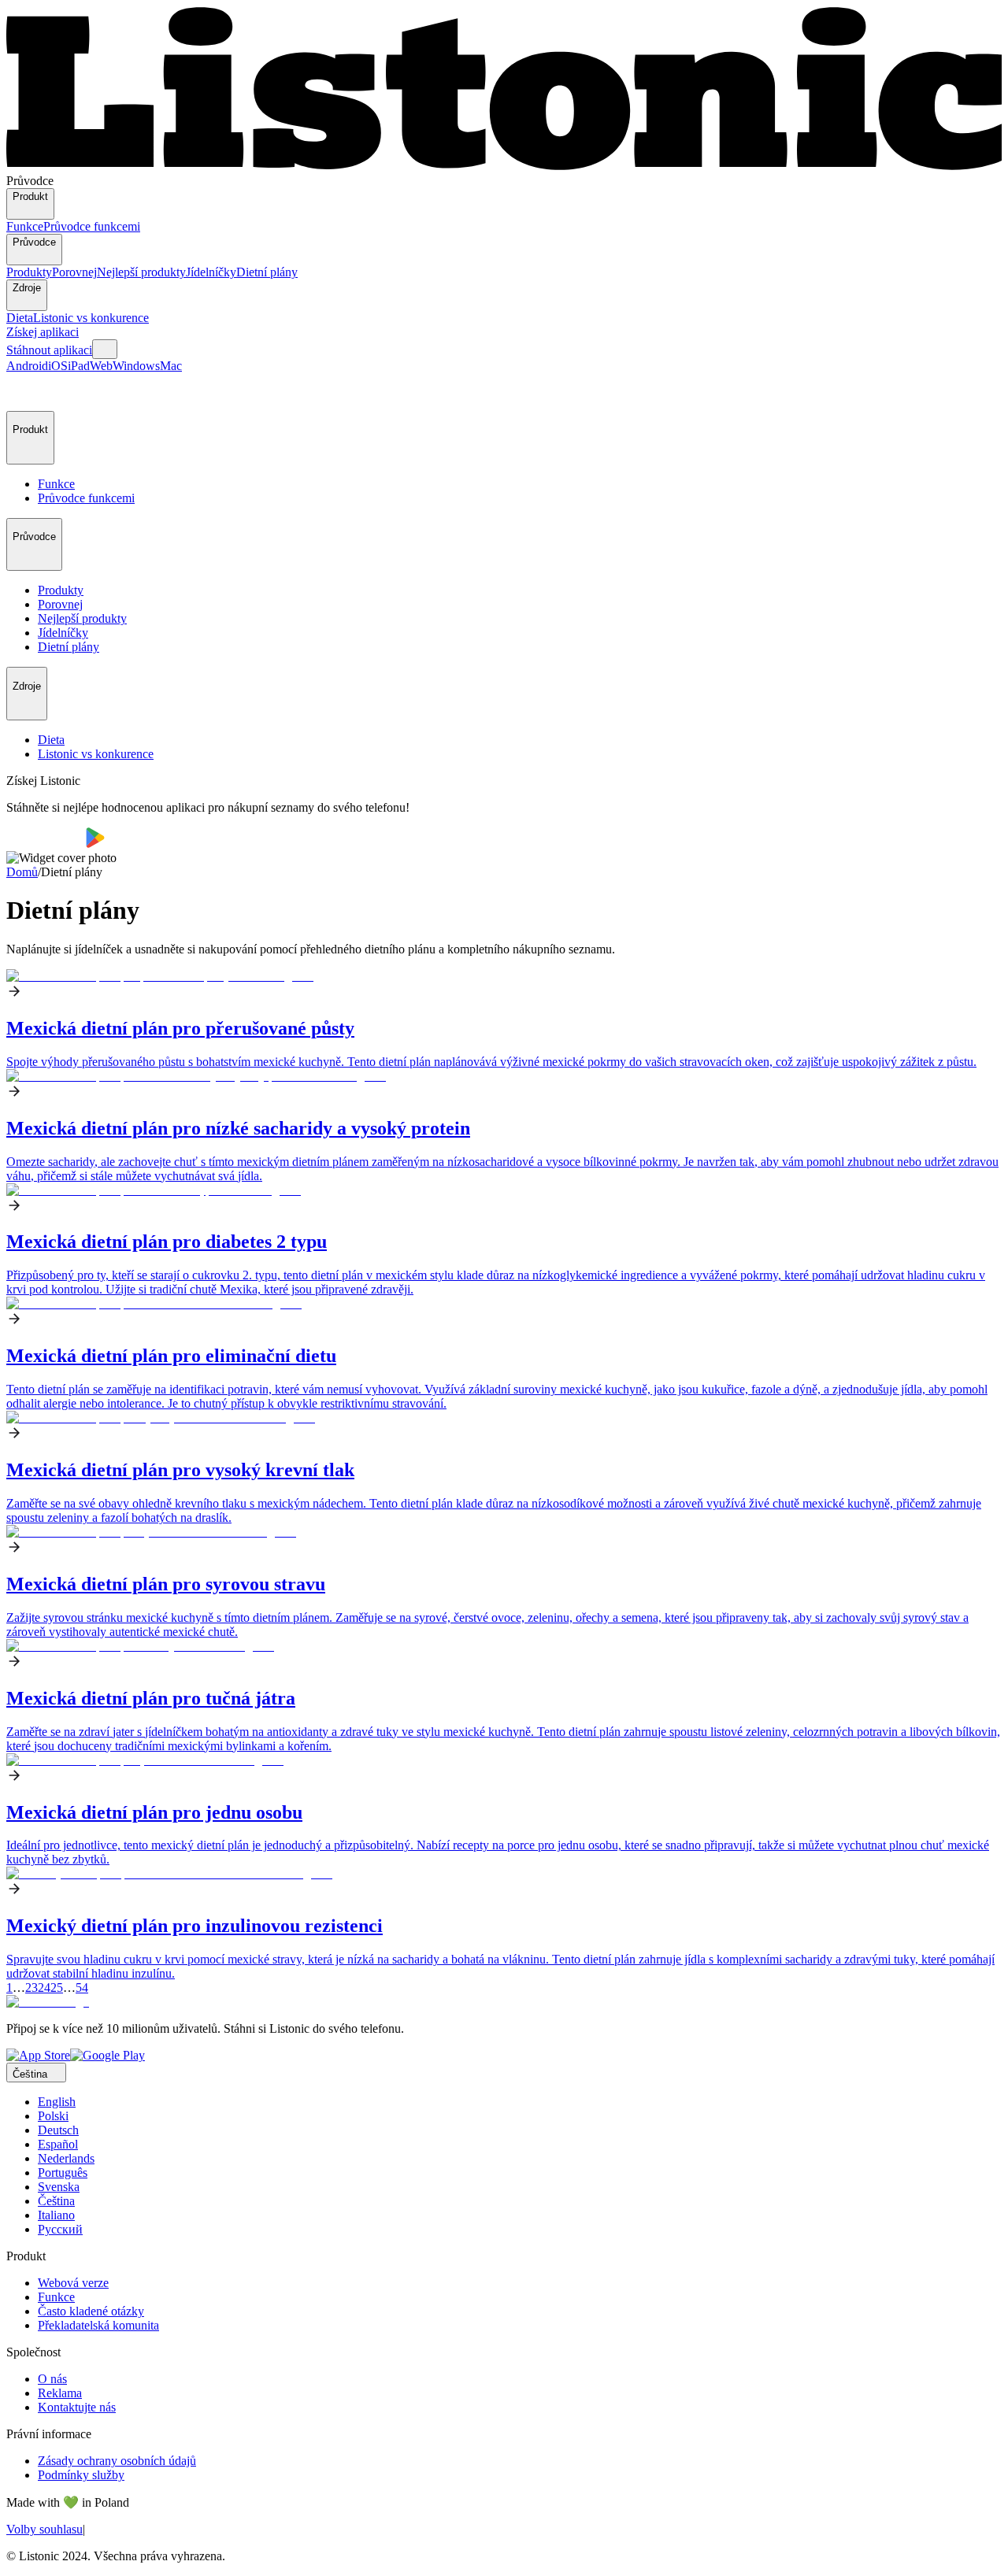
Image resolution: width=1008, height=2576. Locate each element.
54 (82, 1988)
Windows (136, 366)
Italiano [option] (56, 2215)
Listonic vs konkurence (91, 318)
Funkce (25, 226)
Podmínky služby (81, 2475)
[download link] (38, 2055)
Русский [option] (60, 2229)
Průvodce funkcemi (92, 226)
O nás (52, 2379)
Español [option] (58, 2144)
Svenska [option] (59, 2187)
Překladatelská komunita (98, 2325)
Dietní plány (267, 272)
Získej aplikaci (43, 332)
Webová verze (73, 2283)
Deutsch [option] (58, 2130)
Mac (171, 366)
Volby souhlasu (44, 2529)
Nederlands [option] (66, 2158)
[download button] (46, 844)
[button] (25, 392)
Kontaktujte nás (77, 2407)
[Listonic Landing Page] (504, 167)
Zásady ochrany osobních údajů (117, 2461)
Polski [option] (53, 2116)
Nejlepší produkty (141, 272)
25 (57, 1988)
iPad (79, 366)
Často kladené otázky (91, 2311)
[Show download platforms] (105, 349)
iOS (58, 366)
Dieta (20, 318)
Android (27, 366)
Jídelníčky (211, 272)
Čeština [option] (56, 2201)
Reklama (60, 2393)
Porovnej (74, 272)
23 (31, 1988)
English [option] (57, 2102)
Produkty (29, 272)
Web (101, 366)
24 (44, 1988)
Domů (22, 872)
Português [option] (63, 2173)
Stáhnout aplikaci (49, 350)
